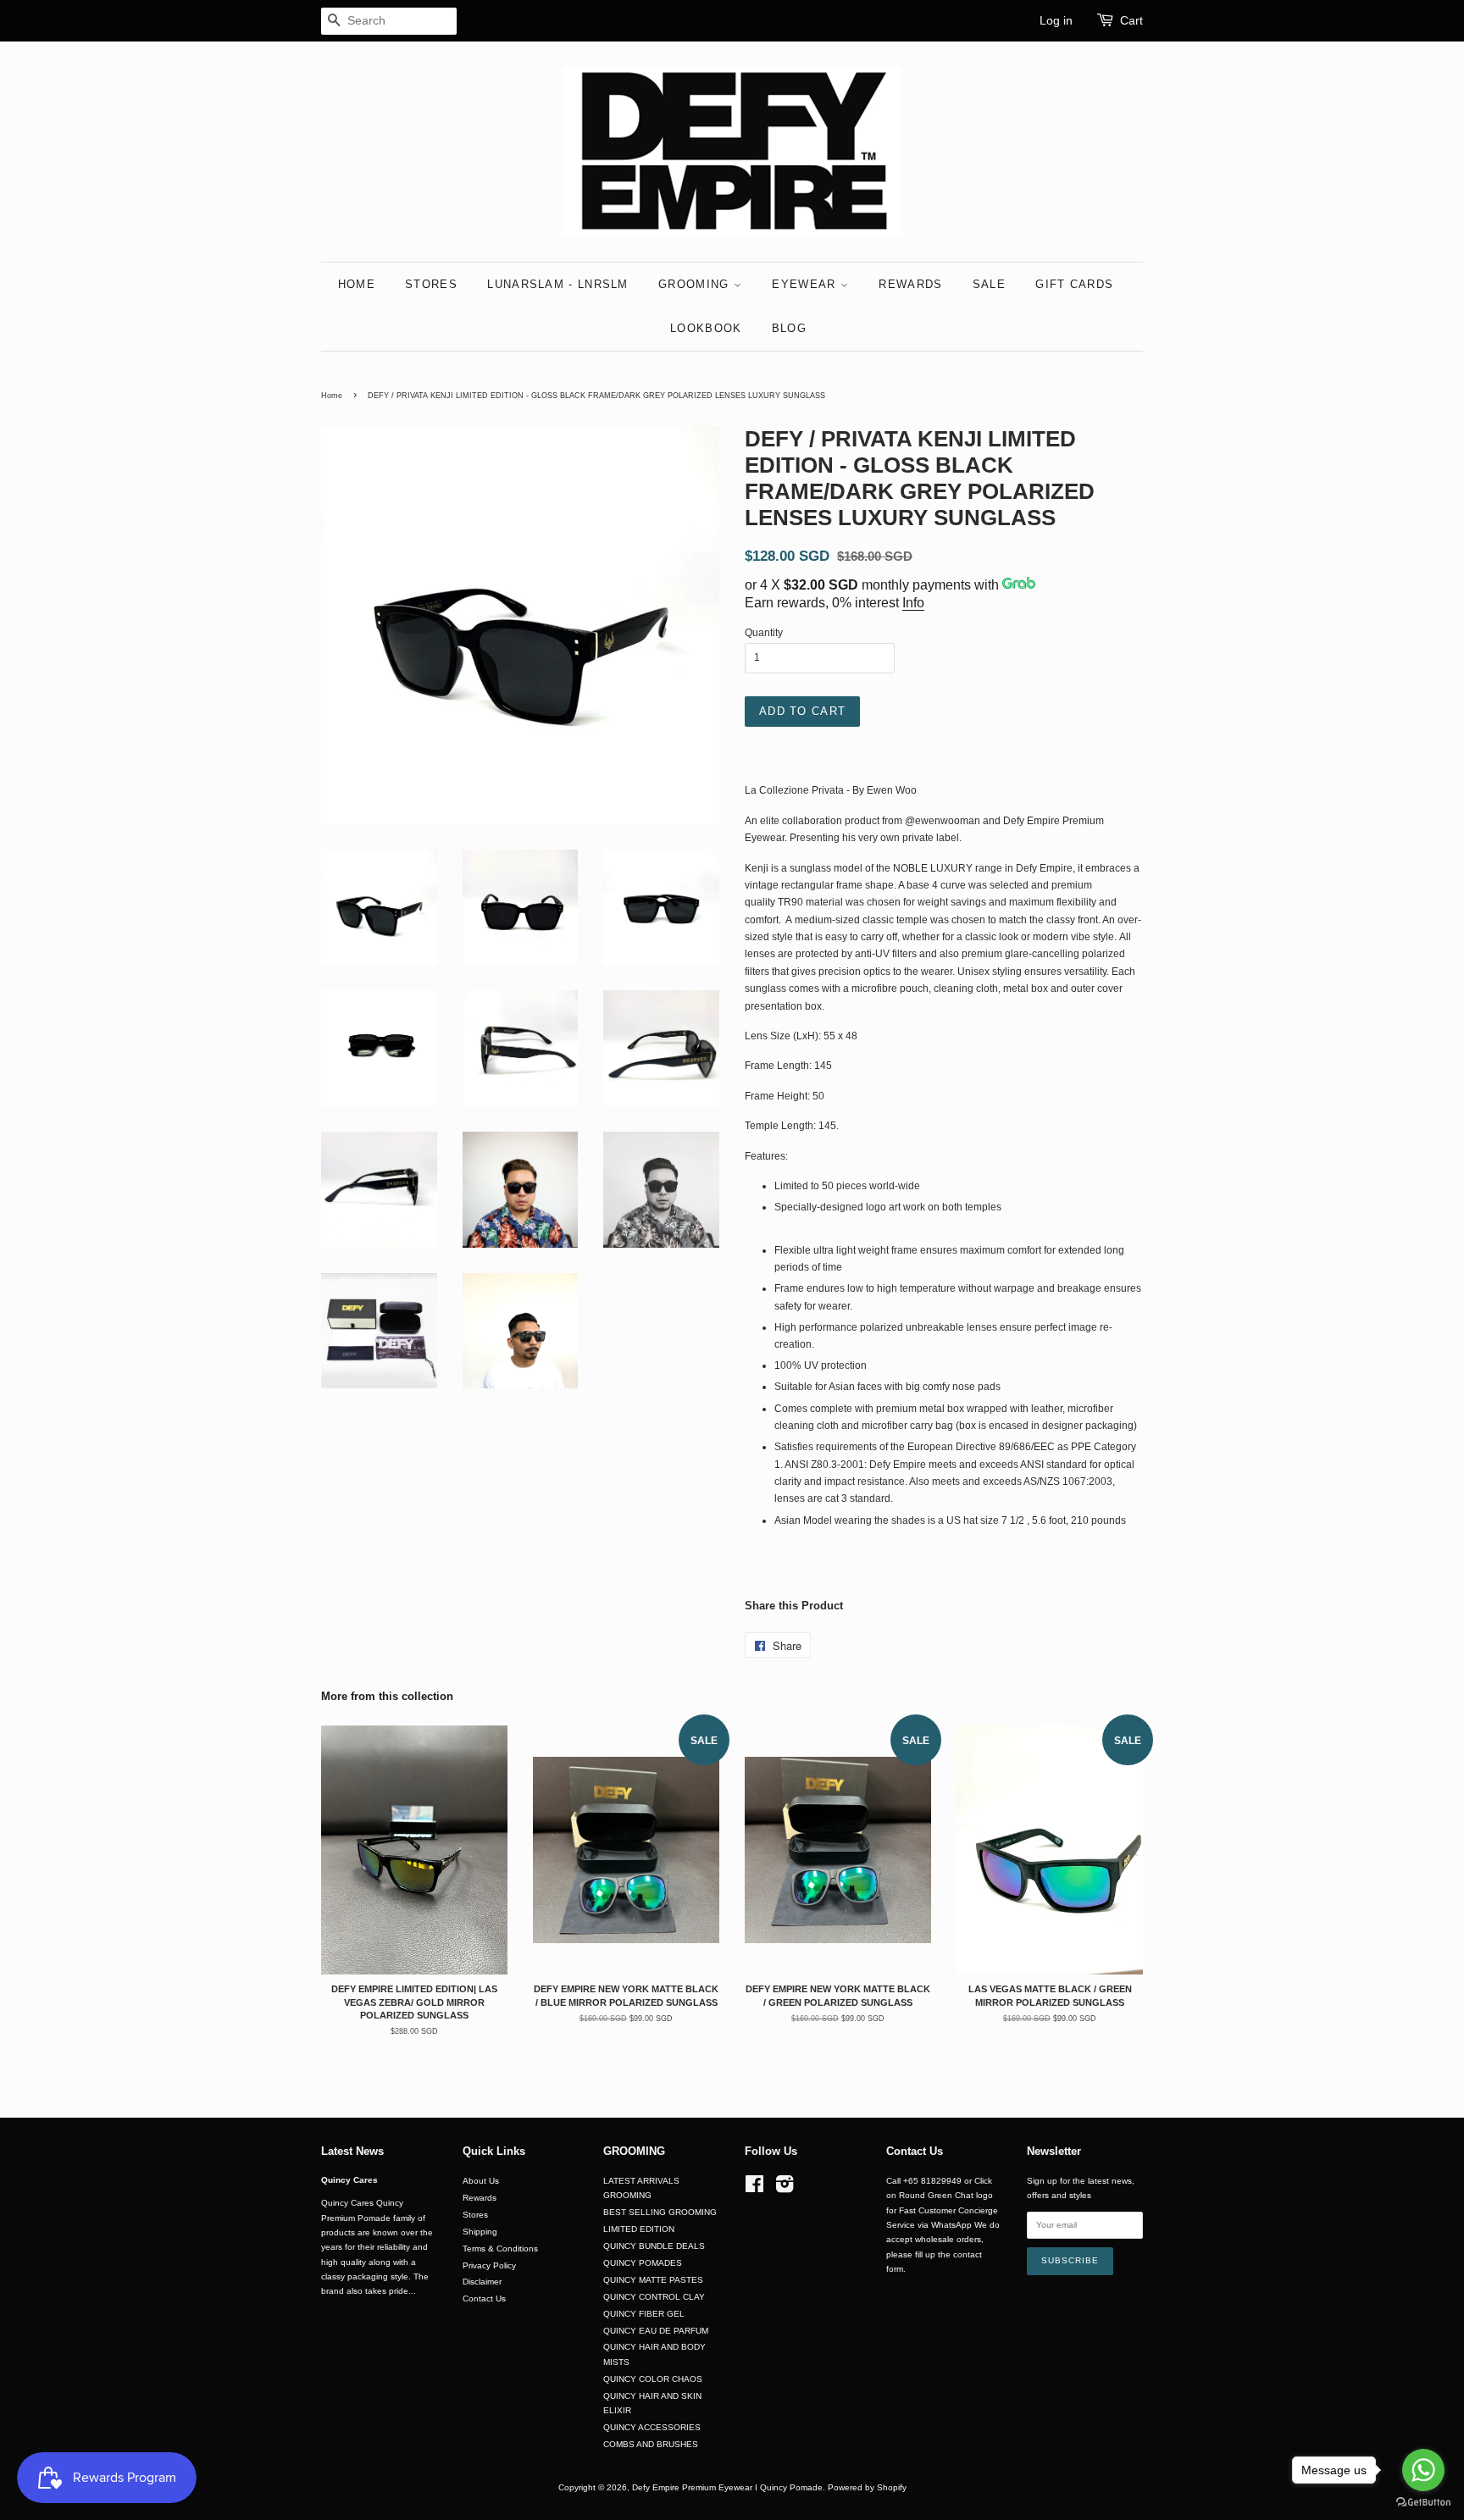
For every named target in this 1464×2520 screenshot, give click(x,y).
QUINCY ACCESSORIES (652, 2427)
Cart (1131, 20)
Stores (475, 2215)
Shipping (480, 2232)
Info (913, 603)
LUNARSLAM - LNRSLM (557, 284)
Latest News (352, 2151)
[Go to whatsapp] (1423, 2470)
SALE (989, 284)
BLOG (789, 328)
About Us (481, 2181)
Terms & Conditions (500, 2249)
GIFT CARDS (1074, 284)
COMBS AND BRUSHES (651, 2444)
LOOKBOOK (706, 328)
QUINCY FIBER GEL (644, 2314)
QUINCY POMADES (643, 2263)
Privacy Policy (489, 2265)
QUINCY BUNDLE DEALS (654, 2246)
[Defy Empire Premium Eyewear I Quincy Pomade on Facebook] (754, 2188)
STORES (431, 284)
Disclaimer (482, 2282)
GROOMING (696, 284)
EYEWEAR (806, 284)
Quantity (764, 633)
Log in (1056, 20)
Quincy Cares (349, 2180)
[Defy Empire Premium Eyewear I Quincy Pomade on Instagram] (785, 2188)
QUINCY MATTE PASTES (653, 2280)
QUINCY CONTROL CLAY (654, 2297)
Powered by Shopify (867, 2487)
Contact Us (484, 2298)
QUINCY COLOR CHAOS (653, 2379)
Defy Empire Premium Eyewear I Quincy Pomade (727, 2487)
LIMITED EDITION (639, 2229)
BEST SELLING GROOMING (660, 2212)
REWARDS (910, 284)
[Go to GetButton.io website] (1423, 2503)
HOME (357, 284)
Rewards (480, 2198)
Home (332, 396)
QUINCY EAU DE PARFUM (656, 2331)
